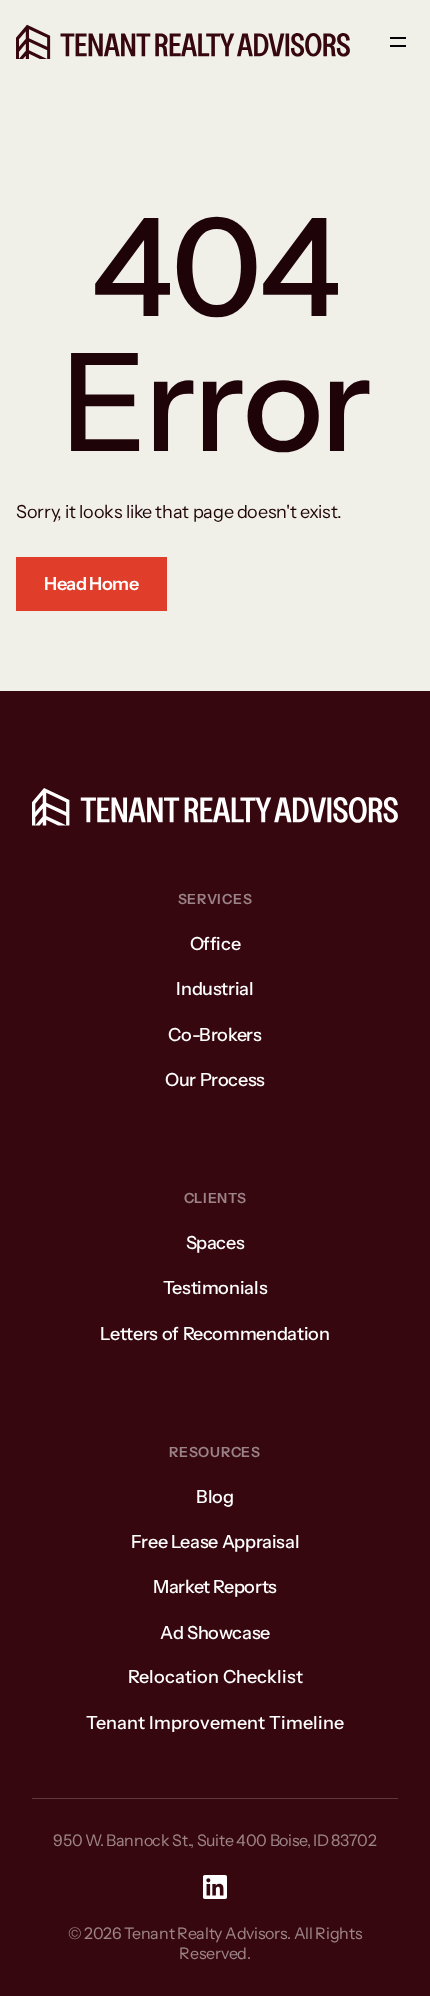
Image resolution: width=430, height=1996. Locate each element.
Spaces (215, 1243)
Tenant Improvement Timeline (215, 1723)
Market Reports (215, 1587)
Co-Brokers (214, 1035)
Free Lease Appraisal (215, 1542)
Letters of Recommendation (214, 1334)
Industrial (214, 989)
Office (215, 944)
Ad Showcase (215, 1633)
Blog (215, 1497)
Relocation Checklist (215, 1677)
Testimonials (215, 1288)
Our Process (215, 1080)
